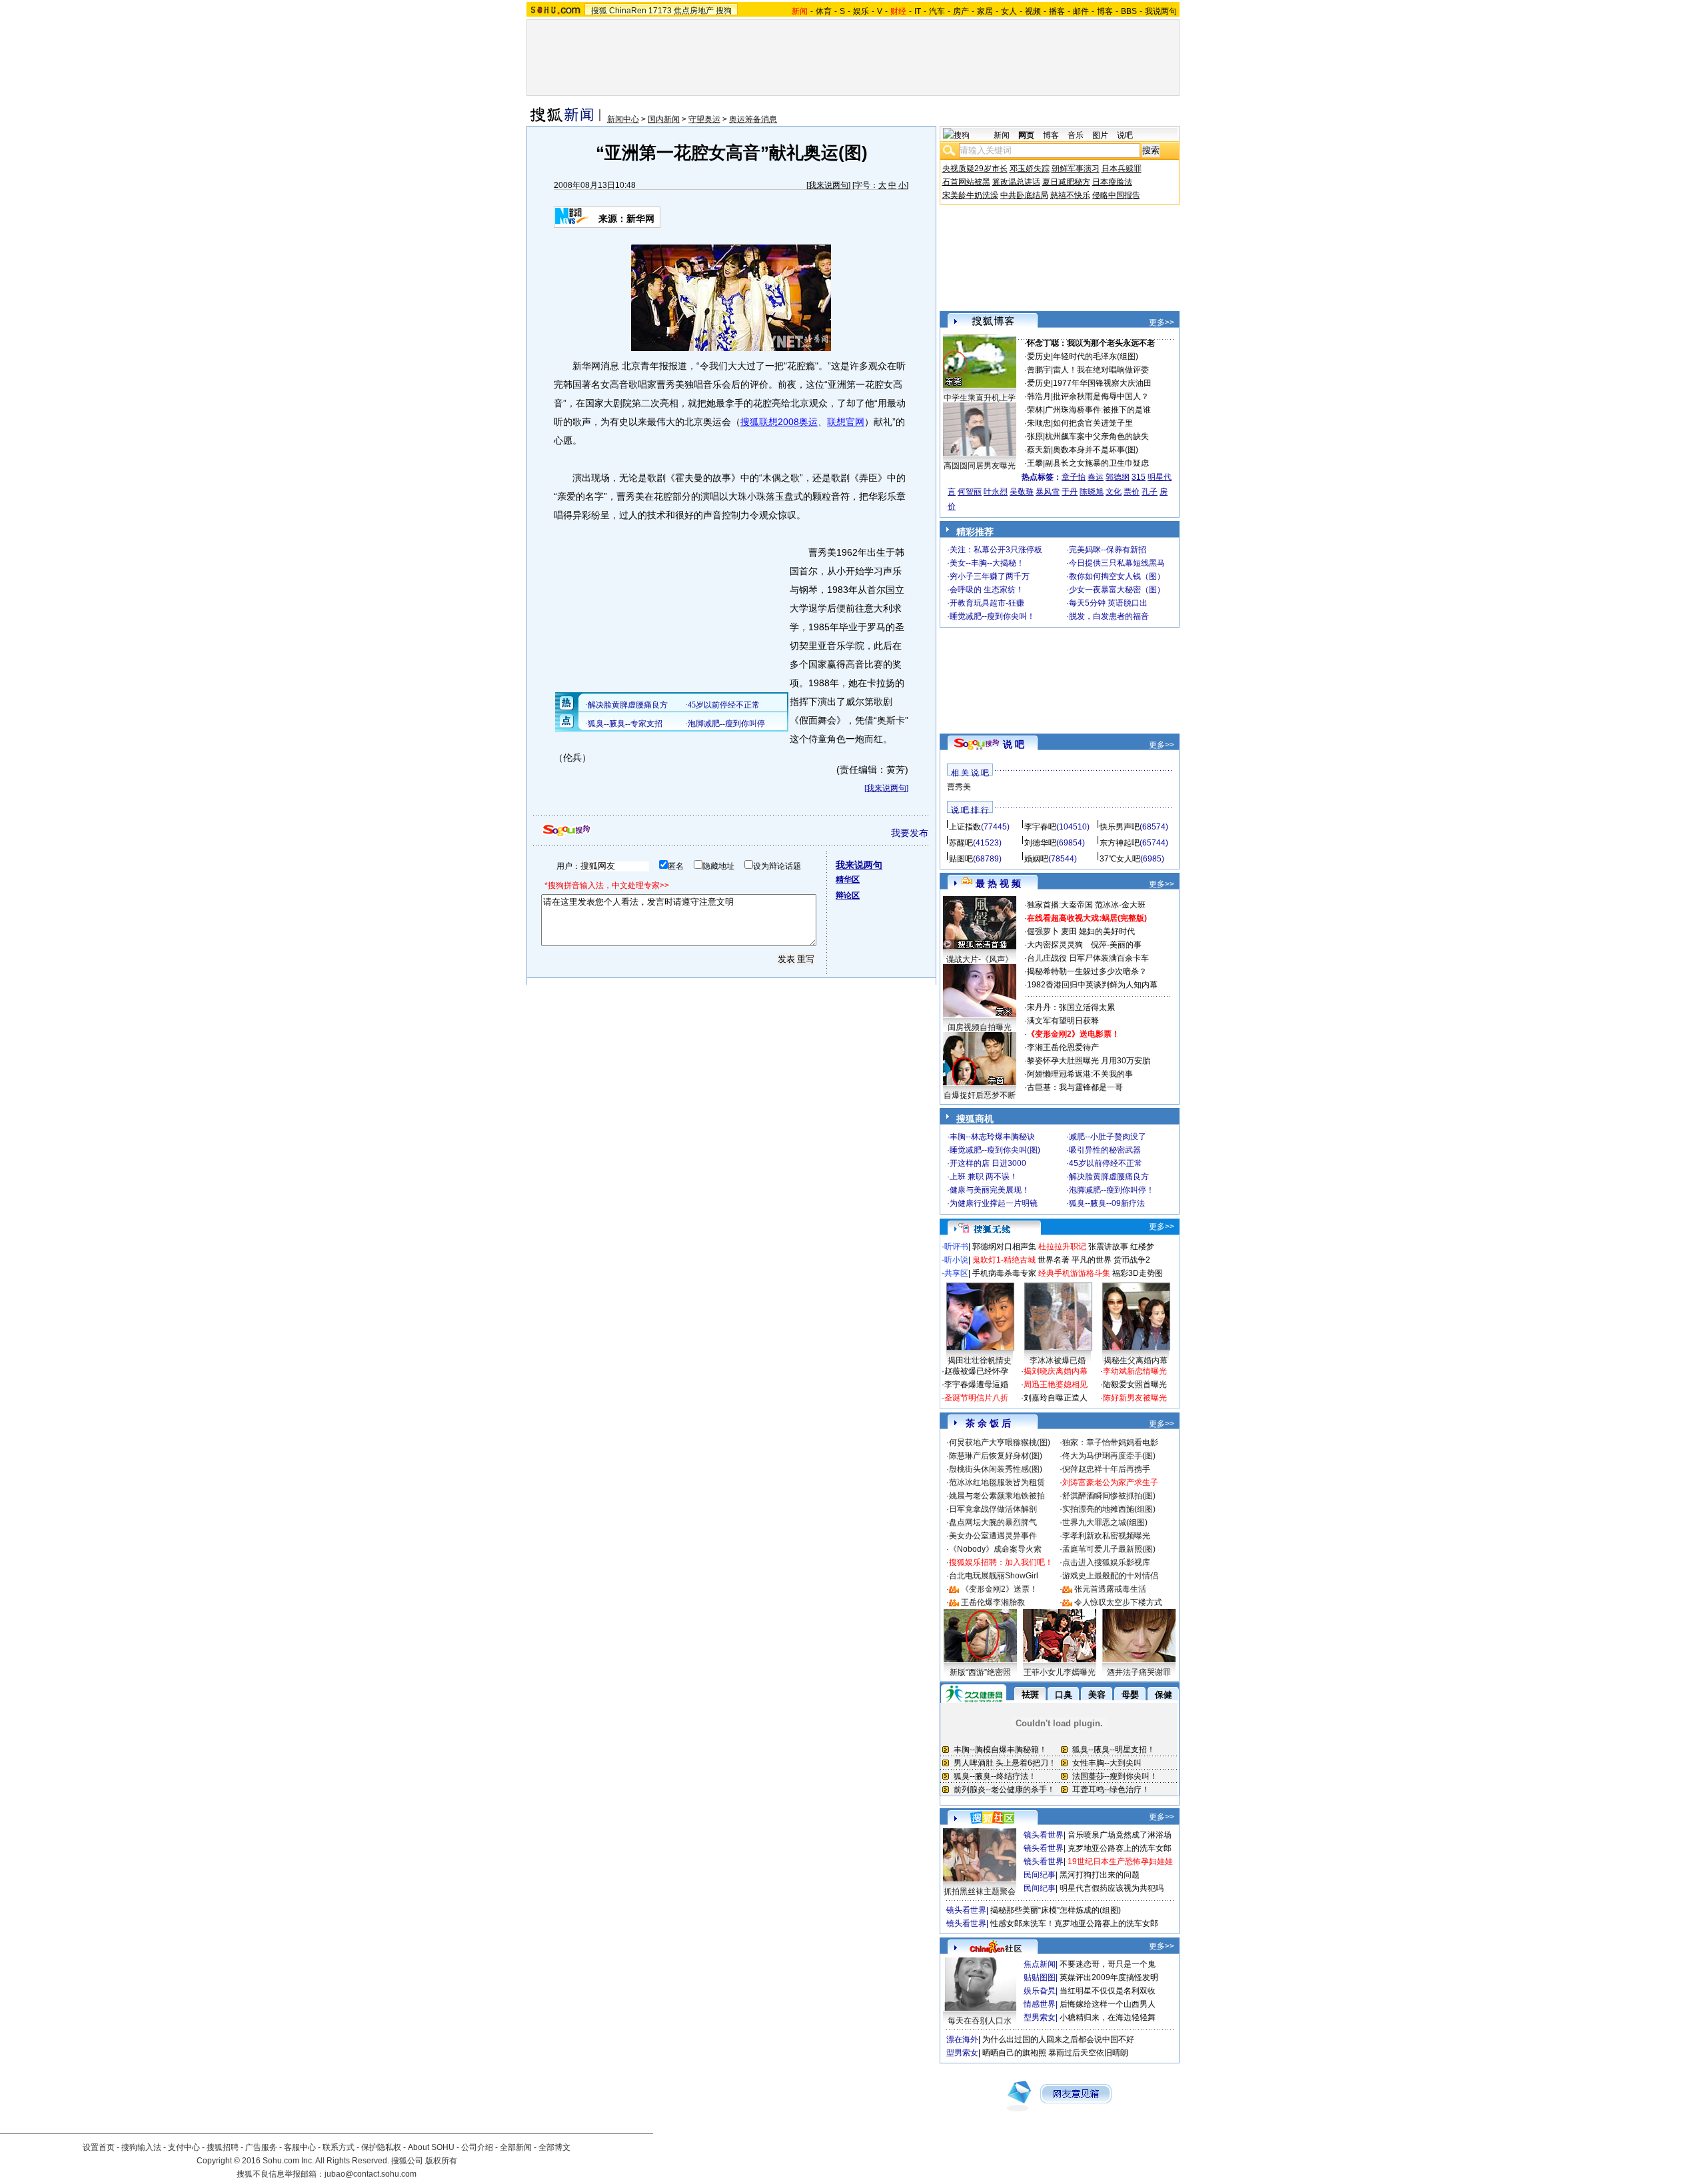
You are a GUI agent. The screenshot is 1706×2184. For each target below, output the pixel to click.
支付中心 (184, 2147)
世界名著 (1054, 1260)
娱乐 (861, 11)
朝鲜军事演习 (1076, 169)
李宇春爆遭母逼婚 (976, 1384)
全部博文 (554, 2147)
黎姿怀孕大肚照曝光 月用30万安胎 (1089, 1061)
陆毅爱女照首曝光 (1135, 1384)
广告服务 (261, 2147)
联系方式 (339, 2147)
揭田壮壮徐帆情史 (980, 1361)
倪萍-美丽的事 (1116, 945)
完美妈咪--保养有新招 (1108, 550)
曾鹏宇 (1039, 370)
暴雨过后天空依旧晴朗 (1088, 2053)
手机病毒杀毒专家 (1004, 1273)
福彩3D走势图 (1138, 1273)
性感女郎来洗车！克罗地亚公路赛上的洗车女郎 (1074, 1923)
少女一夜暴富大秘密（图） (1117, 590)
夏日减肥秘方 (1066, 182)
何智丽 (970, 492)
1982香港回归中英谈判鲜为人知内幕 (1092, 985)
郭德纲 (1118, 477)
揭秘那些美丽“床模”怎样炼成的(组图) (1056, 1910)
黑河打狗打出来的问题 (1100, 1875)
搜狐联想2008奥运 (779, 422)
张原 (1035, 436)
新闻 (1002, 135)
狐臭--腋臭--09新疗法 (1107, 1203)
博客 (1105, 11)
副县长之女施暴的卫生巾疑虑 (1097, 463)
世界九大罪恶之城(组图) (1105, 1522)
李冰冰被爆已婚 (1058, 1361)
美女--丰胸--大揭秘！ (987, 563)
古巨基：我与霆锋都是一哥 (1075, 1087)
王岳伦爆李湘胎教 (993, 1602)
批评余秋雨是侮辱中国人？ (1101, 396)
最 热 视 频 (998, 883)
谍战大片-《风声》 (980, 959)
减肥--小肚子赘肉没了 (1108, 1137)
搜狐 (599, 11)
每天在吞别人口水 (980, 2021)
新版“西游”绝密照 (980, 1672)
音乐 (1076, 135)
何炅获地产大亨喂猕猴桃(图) (1000, 1442)
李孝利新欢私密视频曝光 (1106, 1536)
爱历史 (1039, 356)
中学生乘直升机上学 (980, 398)
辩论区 (848, 895)
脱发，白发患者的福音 (1109, 616)
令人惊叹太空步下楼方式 (1118, 1602)
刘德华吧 (1040, 843)
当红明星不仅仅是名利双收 (1108, 1991)
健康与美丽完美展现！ (990, 1190)
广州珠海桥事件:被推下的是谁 (1098, 410)
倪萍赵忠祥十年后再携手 (1106, 1469)
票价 (1132, 492)
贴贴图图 (1040, 1977)
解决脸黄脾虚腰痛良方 (1109, 1177)
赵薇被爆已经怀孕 (976, 1371)
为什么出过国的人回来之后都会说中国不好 (1058, 2039)
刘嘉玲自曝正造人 (1056, 1398)
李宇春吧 (1040, 827)
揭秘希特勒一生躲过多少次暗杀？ (1087, 971)
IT (918, 11)
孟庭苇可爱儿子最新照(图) (1109, 1549)
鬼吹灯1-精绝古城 (1004, 1260)
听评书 (956, 1247)
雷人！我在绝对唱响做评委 (1101, 370)
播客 (1057, 11)
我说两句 (1161, 11)
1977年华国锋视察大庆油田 (1102, 383)
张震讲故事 (1108, 1247)
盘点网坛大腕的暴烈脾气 (993, 1522)
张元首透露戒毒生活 (1110, 1589)
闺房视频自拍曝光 (980, 1027)
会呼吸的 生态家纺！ (987, 590)
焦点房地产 (694, 11)
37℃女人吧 (1120, 859)
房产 (961, 11)
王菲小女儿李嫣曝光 (1060, 1672)
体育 (824, 11)
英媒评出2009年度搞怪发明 (1109, 1977)
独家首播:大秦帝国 (1060, 905)
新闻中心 (623, 119)
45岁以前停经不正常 (1106, 1163)
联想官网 (846, 422)
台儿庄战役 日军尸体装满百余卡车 (1088, 958)
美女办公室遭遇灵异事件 (993, 1536)
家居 (985, 11)
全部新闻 (516, 2147)
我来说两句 (828, 185)
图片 (1100, 135)
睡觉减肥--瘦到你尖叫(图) (995, 1150)
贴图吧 (961, 859)
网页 (1026, 135)
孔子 (1150, 492)
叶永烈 (996, 492)
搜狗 (724, 11)
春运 (1096, 477)
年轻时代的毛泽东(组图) (1096, 356)
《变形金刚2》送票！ (999, 1589)
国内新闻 (664, 119)
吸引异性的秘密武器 (1105, 1150)
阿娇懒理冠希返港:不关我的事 (1080, 1074)
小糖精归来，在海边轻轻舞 (1108, 2017)
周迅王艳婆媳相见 (1056, 1384)
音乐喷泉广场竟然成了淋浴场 (1120, 1835)
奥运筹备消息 (753, 119)
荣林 (1035, 410)
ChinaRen (628, 11)
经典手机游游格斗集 (1074, 1273)
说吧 (1125, 135)
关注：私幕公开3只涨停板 (996, 550)
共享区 (956, 1273)
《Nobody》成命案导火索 (995, 1549)
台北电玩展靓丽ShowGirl (994, 1576)
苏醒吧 (961, 843)
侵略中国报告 (1116, 195)
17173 (660, 11)
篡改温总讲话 (1016, 182)
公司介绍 (477, 2147)
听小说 (956, 1260)
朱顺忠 (1039, 423)
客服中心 (300, 2147)
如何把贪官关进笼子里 (1093, 423)
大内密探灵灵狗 (1055, 945)
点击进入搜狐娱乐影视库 (1106, 1562)
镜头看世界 (1044, 1835)
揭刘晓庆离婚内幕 (1056, 1371)
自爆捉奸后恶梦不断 (980, 1095)
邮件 (1081, 11)
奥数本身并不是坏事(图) (1096, 450)
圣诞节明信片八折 (976, 1398)
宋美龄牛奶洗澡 (970, 195)
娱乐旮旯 (1040, 1991)
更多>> (1162, 322)
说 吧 (1014, 744)
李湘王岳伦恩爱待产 (1063, 1047)
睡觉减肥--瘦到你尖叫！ (992, 616)
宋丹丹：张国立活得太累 (1071, 1007)
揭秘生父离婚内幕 (1136, 1361)
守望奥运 (704, 119)
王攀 (1035, 463)
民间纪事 (1040, 1875)
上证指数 (965, 827)
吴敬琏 (1022, 492)
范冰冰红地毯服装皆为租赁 (997, 1482)
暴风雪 (1048, 492)
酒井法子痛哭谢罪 (1139, 1672)
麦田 (1069, 931)
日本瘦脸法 (1112, 182)
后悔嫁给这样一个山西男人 (1108, 2004)
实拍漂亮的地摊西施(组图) (1109, 1509)
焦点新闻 (1040, 1964)
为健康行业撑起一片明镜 (994, 1203)
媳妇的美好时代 (1107, 931)
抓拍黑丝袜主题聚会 (980, 1892)
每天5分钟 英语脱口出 (1108, 603)
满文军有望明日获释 (1063, 1021)
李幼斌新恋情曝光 (1135, 1371)
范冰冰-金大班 (1120, 905)
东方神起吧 (1120, 843)
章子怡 (1074, 477)
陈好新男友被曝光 (1135, 1398)
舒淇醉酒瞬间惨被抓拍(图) (1109, 1496)
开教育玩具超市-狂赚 (987, 603)
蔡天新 (1039, 450)
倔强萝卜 (1043, 931)
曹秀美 (959, 787)
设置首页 (99, 2147)
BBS (1129, 11)
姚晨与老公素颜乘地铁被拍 (997, 1496)
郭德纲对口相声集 (1004, 1247)
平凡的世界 (1092, 1260)
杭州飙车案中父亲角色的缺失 (1097, 436)
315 (1139, 477)
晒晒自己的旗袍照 (1014, 2053)
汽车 (937, 11)
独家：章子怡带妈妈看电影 (1110, 1442)
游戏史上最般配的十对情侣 (1110, 1576)
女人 (1009, 11)
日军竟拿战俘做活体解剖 (993, 1509)
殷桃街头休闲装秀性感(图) (996, 1469)
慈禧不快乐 (1070, 195)
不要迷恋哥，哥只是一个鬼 (1108, 1964)
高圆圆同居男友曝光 (980, 466)
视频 (1033, 11)
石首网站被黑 (966, 182)
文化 (1114, 492)
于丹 (1070, 492)
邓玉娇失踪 (1030, 169)
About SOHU (431, 2147)
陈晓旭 (1092, 492)
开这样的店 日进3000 (988, 1163)
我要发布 (910, 833)
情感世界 (1040, 2004)
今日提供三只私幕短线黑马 (1117, 563)
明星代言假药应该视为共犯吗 (1112, 1888)
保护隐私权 (381, 2147)
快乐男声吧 (1120, 827)
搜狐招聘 (223, 2147)
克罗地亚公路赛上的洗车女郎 (1120, 1848)
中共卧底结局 (1024, 195)
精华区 (848, 879)
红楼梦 (1142, 1247)
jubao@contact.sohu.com (371, 2174)
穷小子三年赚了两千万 (990, 576)
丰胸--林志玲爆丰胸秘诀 (992, 1137)
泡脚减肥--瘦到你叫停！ (1112, 1190)
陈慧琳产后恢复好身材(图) (996, 1456)
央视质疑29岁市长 (975, 169)
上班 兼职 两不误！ (984, 1177)
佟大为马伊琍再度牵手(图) (1109, 1456)
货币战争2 (1132, 1260)
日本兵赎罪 (1122, 169)
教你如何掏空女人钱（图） (1117, 576)
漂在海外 (962, 2039)
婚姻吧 (1036, 859)
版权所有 (441, 2161)
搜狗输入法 (141, 2147)
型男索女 (1040, 2017)
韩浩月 (1039, 396)
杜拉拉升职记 (1062, 1247)
